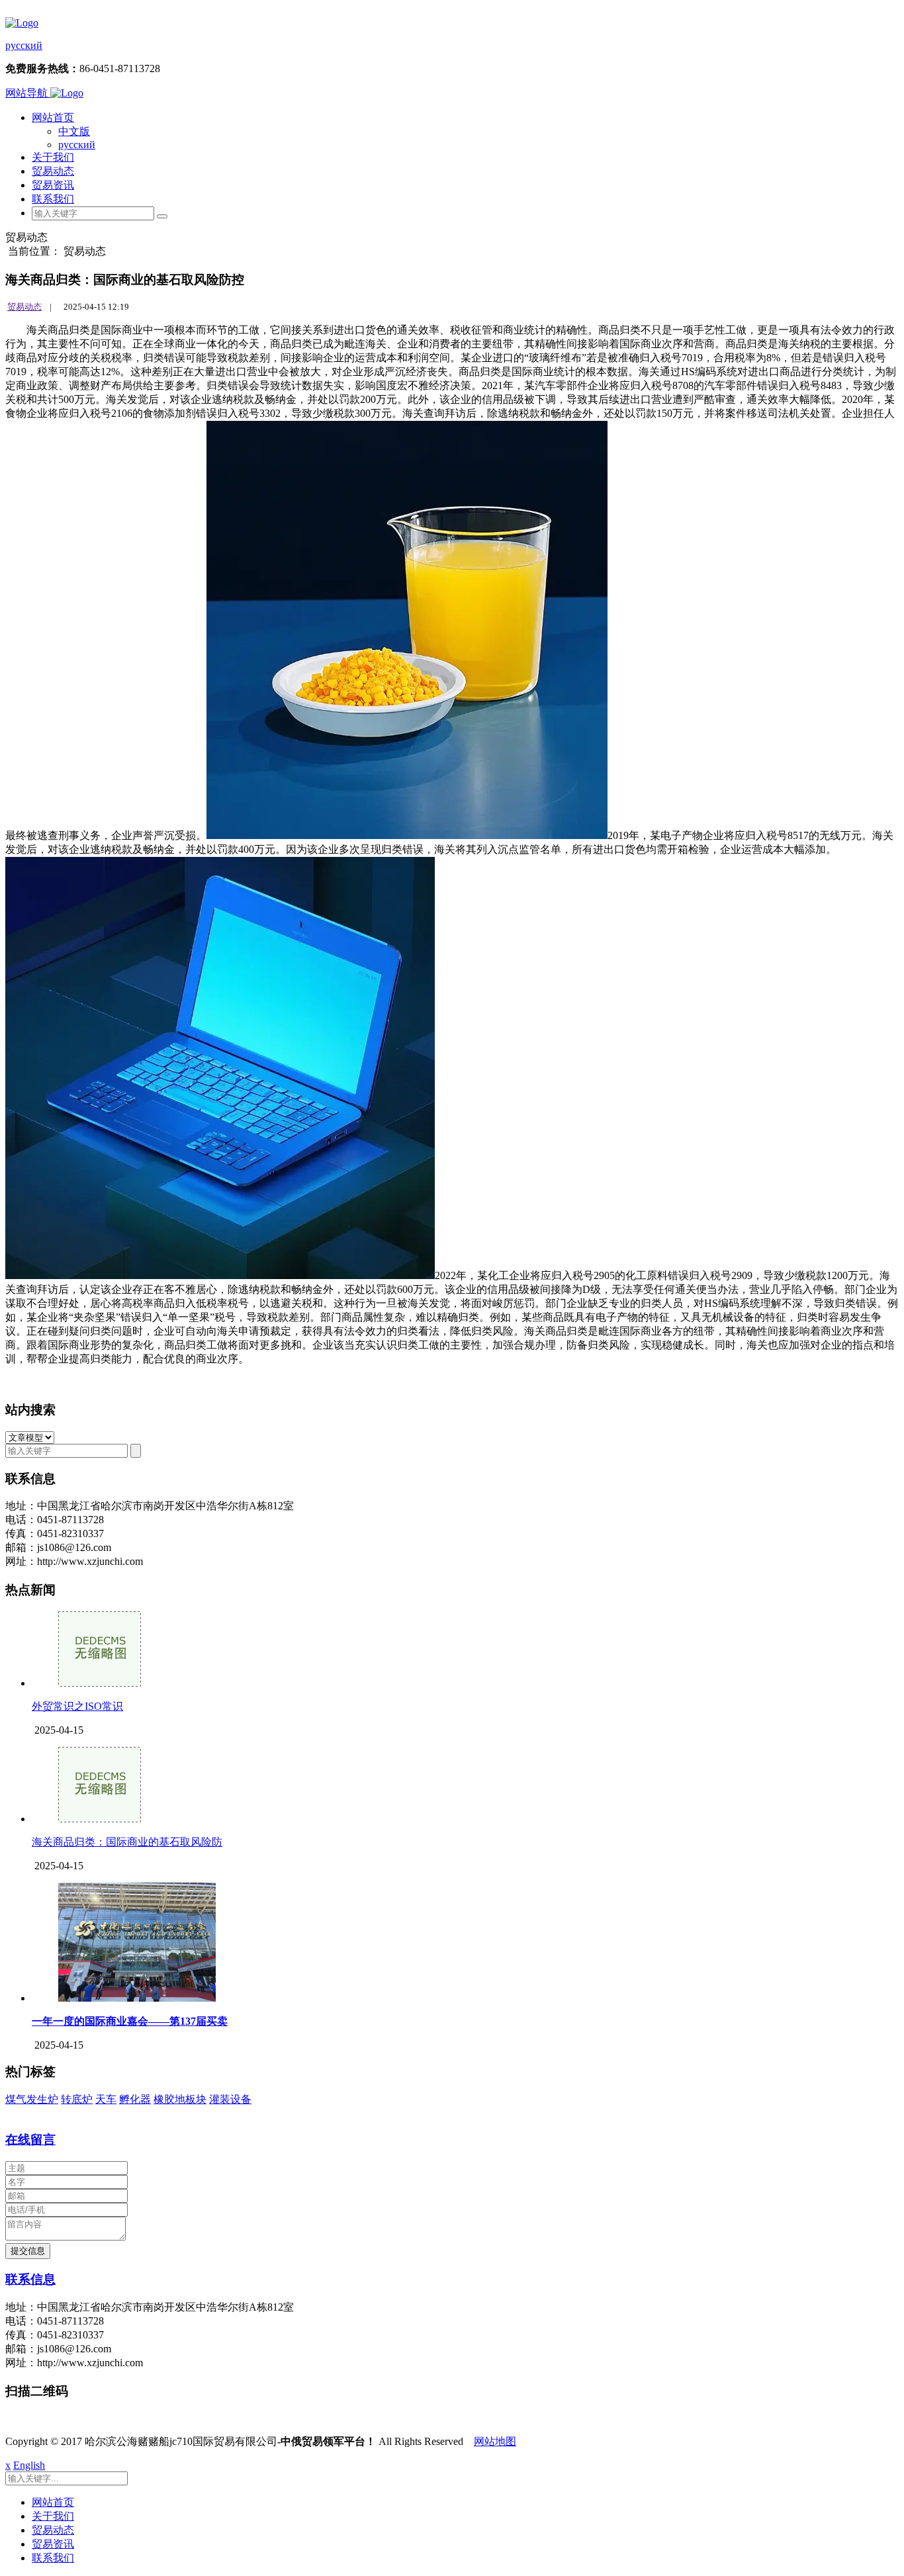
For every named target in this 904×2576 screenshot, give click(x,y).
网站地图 (495, 2441)
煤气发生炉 (32, 2099)
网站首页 (53, 117)
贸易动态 (53, 171)
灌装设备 (230, 2099)
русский (24, 45)
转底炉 (77, 2099)
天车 (106, 2099)
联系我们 (53, 199)
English (29, 2465)
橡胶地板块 (180, 2099)
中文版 (74, 131)
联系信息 (30, 2279)
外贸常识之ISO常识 (77, 1706)
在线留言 (30, 2140)
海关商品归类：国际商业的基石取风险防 (127, 1842)
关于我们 (53, 157)
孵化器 (135, 2099)
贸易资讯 (53, 185)
